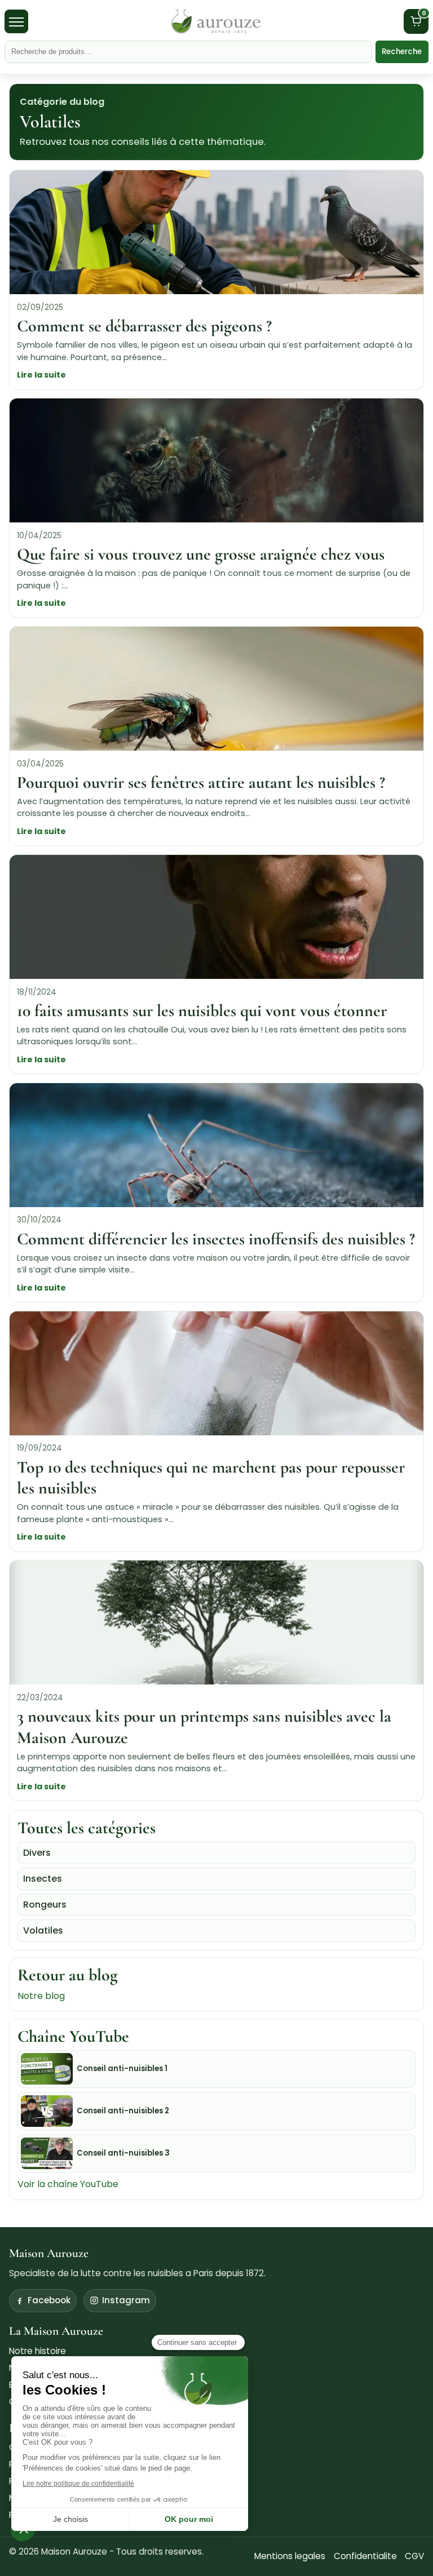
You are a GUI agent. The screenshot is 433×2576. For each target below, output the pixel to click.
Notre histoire (37, 2351)
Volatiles (43, 1930)
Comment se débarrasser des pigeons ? (144, 326)
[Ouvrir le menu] (16, 21)
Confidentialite (365, 2556)
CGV (414, 2556)
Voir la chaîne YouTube (68, 2184)
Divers (37, 1853)
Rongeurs (45, 1905)
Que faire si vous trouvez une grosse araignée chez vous (201, 554)
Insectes (43, 1879)
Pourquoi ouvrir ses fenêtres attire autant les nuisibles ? (201, 782)
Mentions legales (290, 2556)
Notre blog (41, 1996)
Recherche (402, 52)
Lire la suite (41, 375)
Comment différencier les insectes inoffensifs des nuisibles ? (216, 1239)
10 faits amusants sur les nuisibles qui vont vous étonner (202, 1011)
